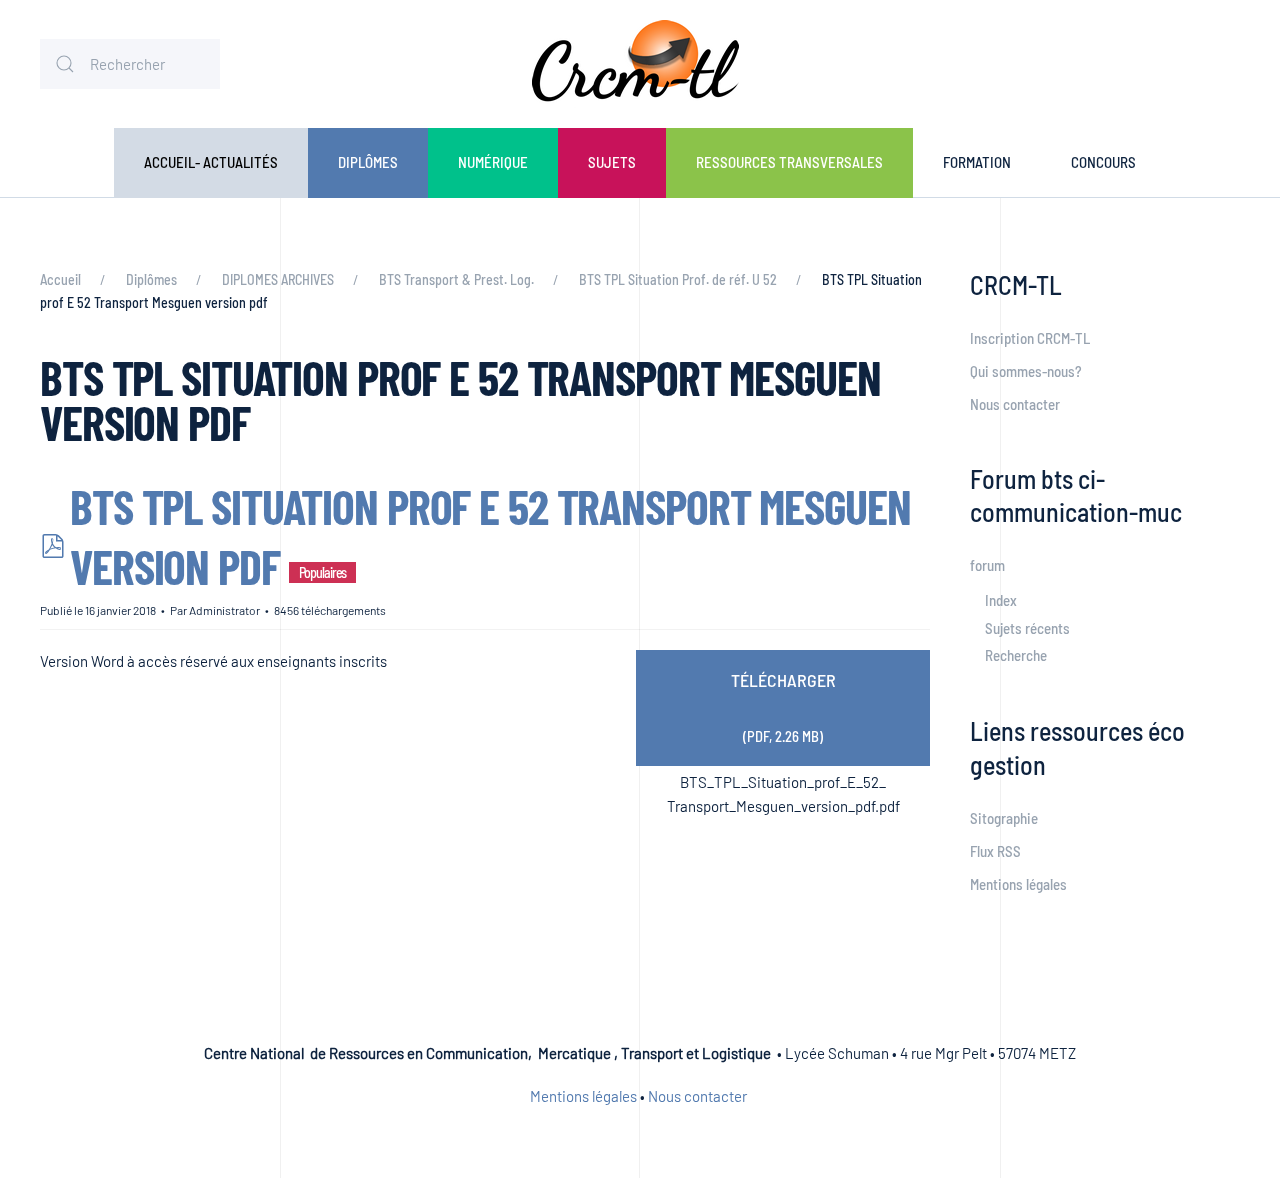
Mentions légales (1018, 884)
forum (987, 565)
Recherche (1016, 655)
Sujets (612, 162)
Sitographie (1004, 818)
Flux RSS (995, 851)
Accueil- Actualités (211, 162)
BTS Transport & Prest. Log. (456, 279)
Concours (1103, 162)
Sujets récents (1027, 628)
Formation (977, 162)
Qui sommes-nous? (1026, 371)
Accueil (60, 279)
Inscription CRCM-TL (1030, 338)
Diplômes (368, 162)
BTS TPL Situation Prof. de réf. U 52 (678, 279)
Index (1001, 600)
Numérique (493, 162)
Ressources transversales (789, 162)
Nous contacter (1015, 404)
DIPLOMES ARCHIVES (278, 279)
